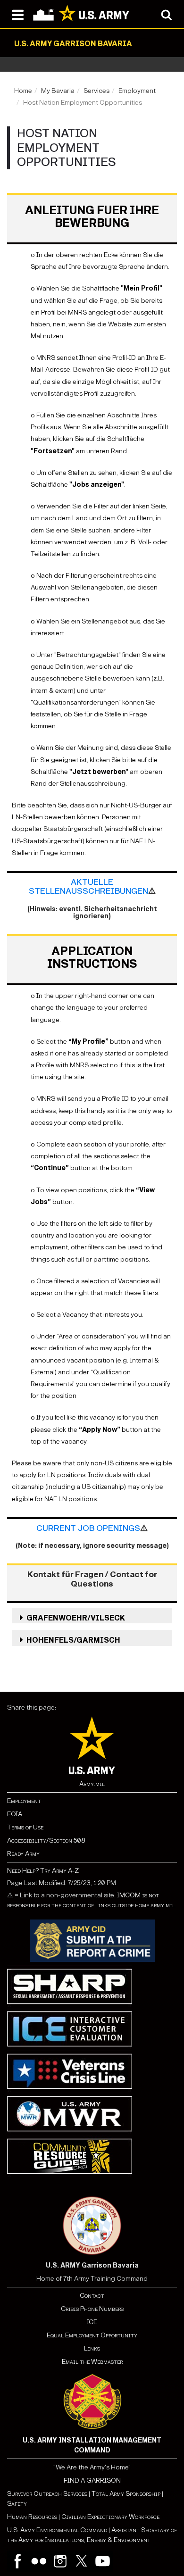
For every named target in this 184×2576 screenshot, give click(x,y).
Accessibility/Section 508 (46, 1841)
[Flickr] (39, 2561)
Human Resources (32, 2517)
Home (23, 91)
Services (96, 91)
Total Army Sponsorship (126, 2494)
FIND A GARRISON (92, 2480)
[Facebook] (18, 2561)
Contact (92, 2296)
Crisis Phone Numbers (92, 2309)
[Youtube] (103, 2561)
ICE (92, 2322)
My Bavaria (58, 91)
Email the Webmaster (92, 2362)
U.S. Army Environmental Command (57, 2530)
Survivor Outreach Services (47, 2494)
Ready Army (23, 1854)
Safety (17, 2504)
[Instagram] (60, 2561)
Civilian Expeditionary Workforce (110, 2517)
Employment (137, 91)
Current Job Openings (88, 1528)
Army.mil (92, 1784)
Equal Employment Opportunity (92, 2335)
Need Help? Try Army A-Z (43, 1871)
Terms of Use (25, 1827)
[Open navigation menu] (18, 14)
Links (92, 2348)
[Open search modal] (166, 14)
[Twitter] (81, 2561)
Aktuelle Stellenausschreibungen (88, 887)
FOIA (15, 1814)
